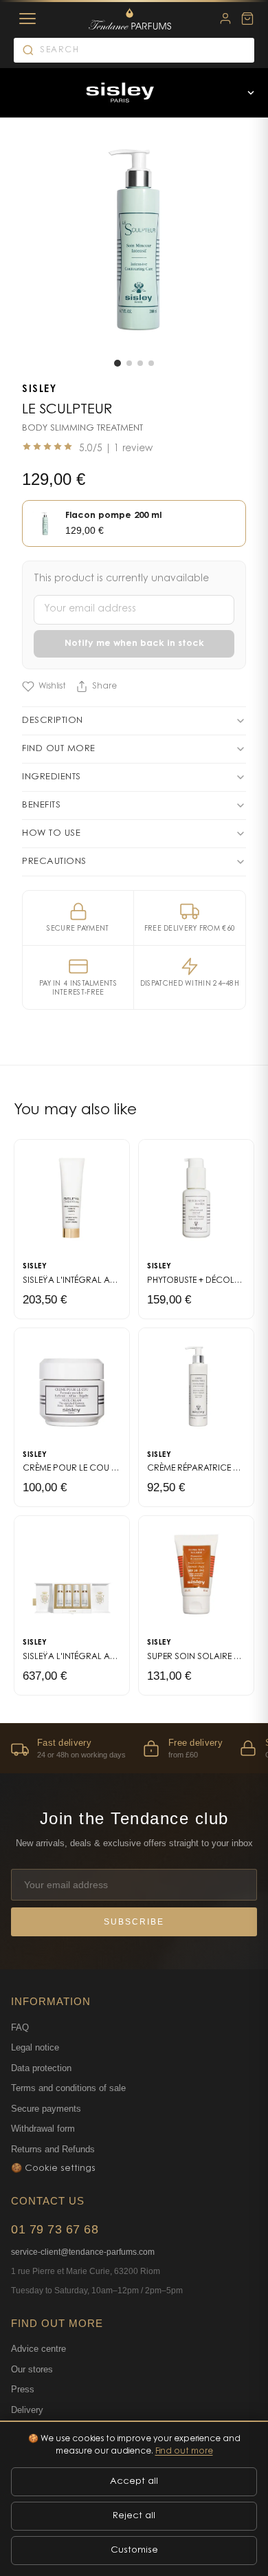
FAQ (20, 2027)
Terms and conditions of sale (68, 2088)
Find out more (184, 2451)
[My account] (225, 19)
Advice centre (38, 2349)
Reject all (134, 2516)
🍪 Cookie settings (53, 2168)
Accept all (134, 2481)
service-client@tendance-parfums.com (83, 2252)
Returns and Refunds (53, 2149)
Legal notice (35, 2047)
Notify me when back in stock (134, 643)
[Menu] (27, 19)
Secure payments (46, 2109)
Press (23, 2389)
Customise (134, 2550)
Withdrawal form (43, 2129)
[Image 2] (129, 363)
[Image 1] (118, 363)
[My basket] (247, 19)
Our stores (32, 2369)
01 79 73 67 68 (55, 2229)
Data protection (41, 2068)
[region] (134, 1748)
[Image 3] (140, 363)
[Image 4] (151, 363)
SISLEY (39, 390)
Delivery (27, 2410)
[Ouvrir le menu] (251, 93)
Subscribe (134, 1922)
